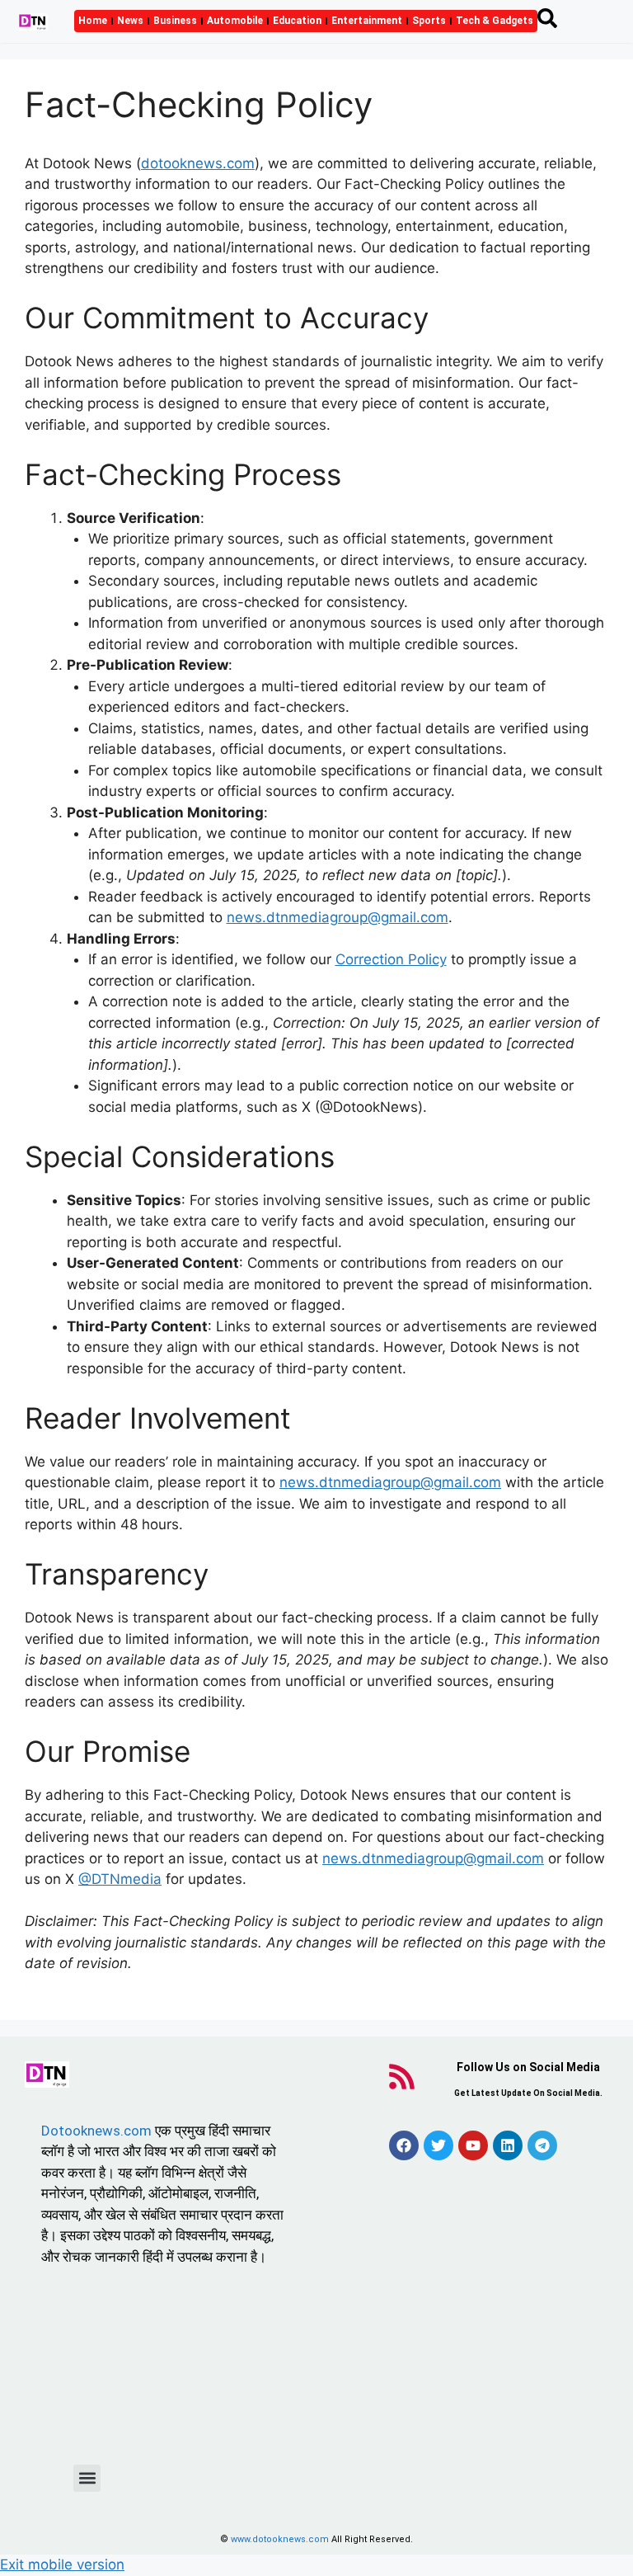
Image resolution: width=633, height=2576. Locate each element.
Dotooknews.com (96, 2131)
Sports (429, 21)
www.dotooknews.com (280, 2539)
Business (175, 21)
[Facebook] (404, 2145)
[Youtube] (473, 2145)
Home (93, 21)
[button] (87, 2478)
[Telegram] (542, 2145)
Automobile (235, 21)
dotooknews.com (198, 163)
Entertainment (367, 21)
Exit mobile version (62, 2564)
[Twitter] (438, 2145)
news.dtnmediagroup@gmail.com (338, 917)
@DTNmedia (120, 1879)
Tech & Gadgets (495, 21)
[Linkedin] (508, 2145)
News (130, 21)
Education (297, 21)
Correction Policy (391, 959)
